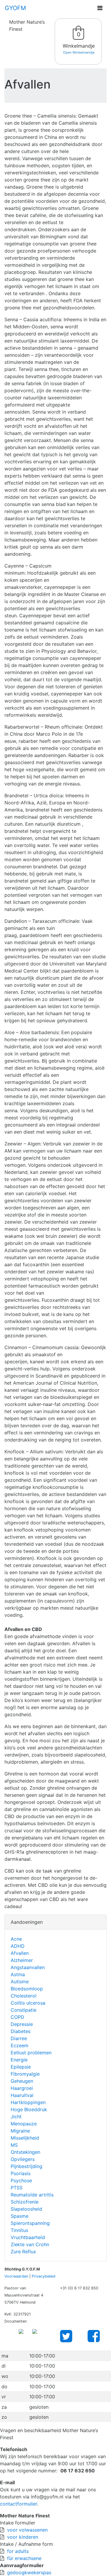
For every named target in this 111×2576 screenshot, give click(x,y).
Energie (19, 2060)
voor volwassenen (27, 2530)
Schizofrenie (25, 2202)
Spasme (20, 2216)
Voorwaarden (16, 2276)
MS (14, 2145)
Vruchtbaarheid (28, 2237)
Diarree (19, 2038)
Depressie (22, 2024)
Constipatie (24, 2010)
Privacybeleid (44, 2276)
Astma (18, 1974)
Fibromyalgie (25, 2074)
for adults (18, 2551)
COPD (17, 2017)
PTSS (17, 2188)
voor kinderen (23, 2537)
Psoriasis (21, 2173)
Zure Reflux (23, 2252)
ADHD (18, 1946)
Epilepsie (21, 2067)
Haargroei (22, 2088)
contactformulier (18, 2504)
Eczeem (20, 2045)
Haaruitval (22, 2095)
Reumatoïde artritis (32, 2195)
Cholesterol (24, 1996)
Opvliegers (23, 2159)
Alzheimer (22, 1960)
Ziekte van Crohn (30, 2244)
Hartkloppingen (28, 2102)
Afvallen (20, 1953)
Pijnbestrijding (26, 2166)
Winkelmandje (79, 46)
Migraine (20, 2131)
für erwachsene (24, 2558)
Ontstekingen (25, 2152)
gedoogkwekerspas (29, 2572)
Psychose (21, 2180)
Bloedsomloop (27, 1989)
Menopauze (24, 2124)
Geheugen (22, 2081)
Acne (16, 1939)
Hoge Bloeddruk (29, 2109)
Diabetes (21, 2031)
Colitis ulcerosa (28, 2003)
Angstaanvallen (28, 1967)
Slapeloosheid (26, 2209)
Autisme (20, 1982)
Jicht (16, 2117)
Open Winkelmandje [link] (79, 52)
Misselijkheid (25, 2138)
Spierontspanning (30, 2223)
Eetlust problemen (31, 2053)
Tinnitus (19, 2230)
